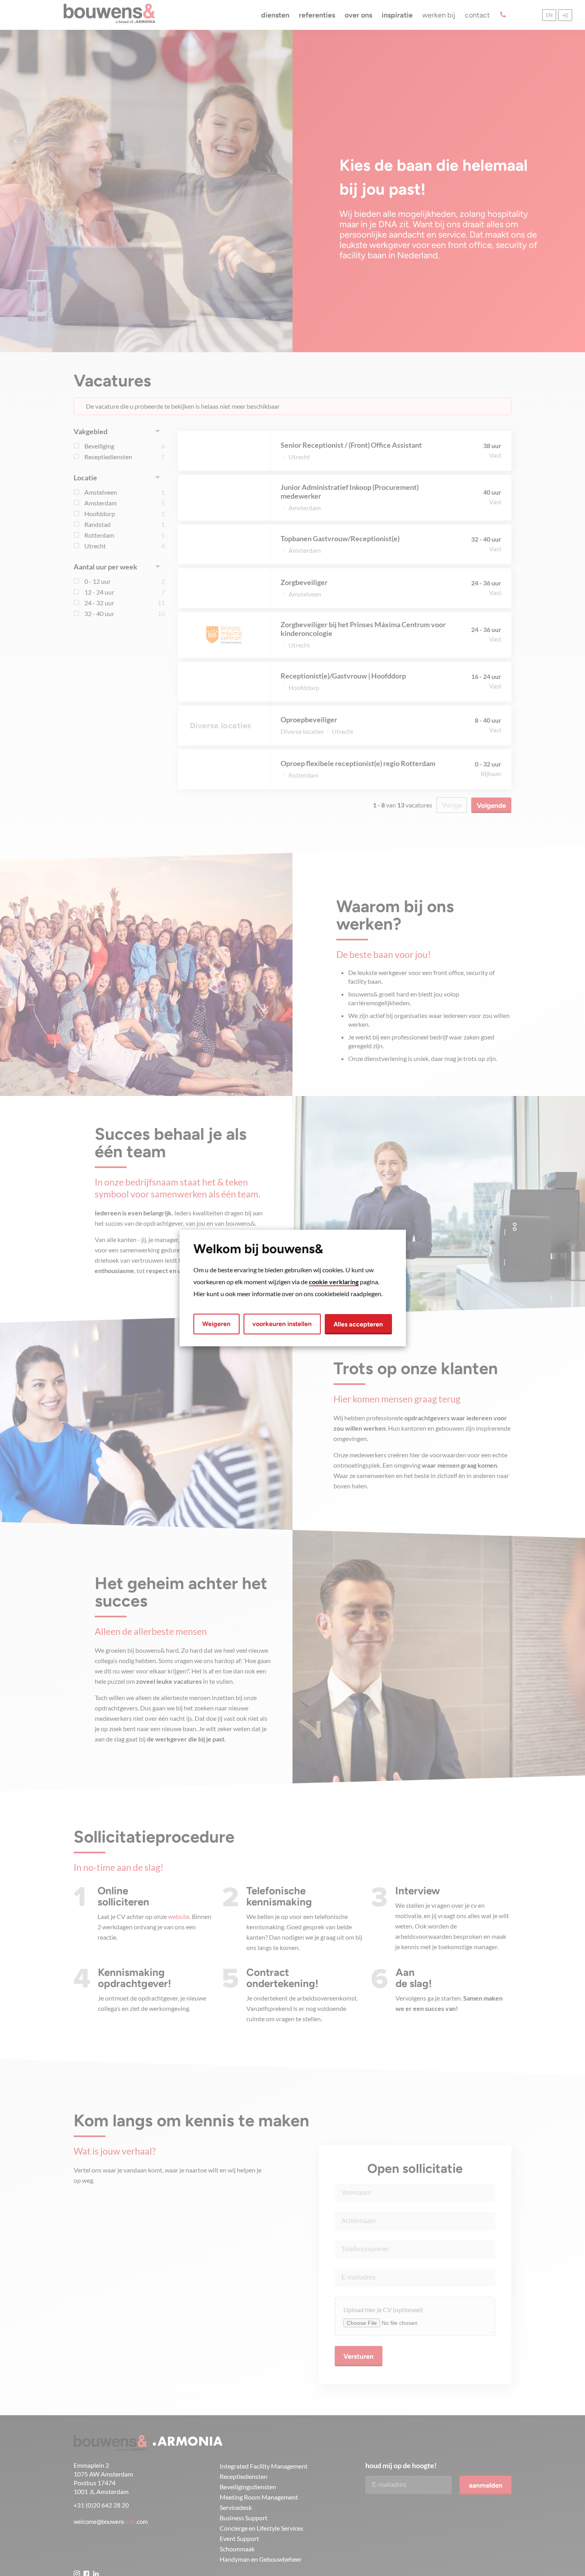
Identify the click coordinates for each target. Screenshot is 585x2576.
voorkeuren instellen (282, 1324)
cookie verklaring (334, 1282)
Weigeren (216, 1324)
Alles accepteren (358, 1324)
